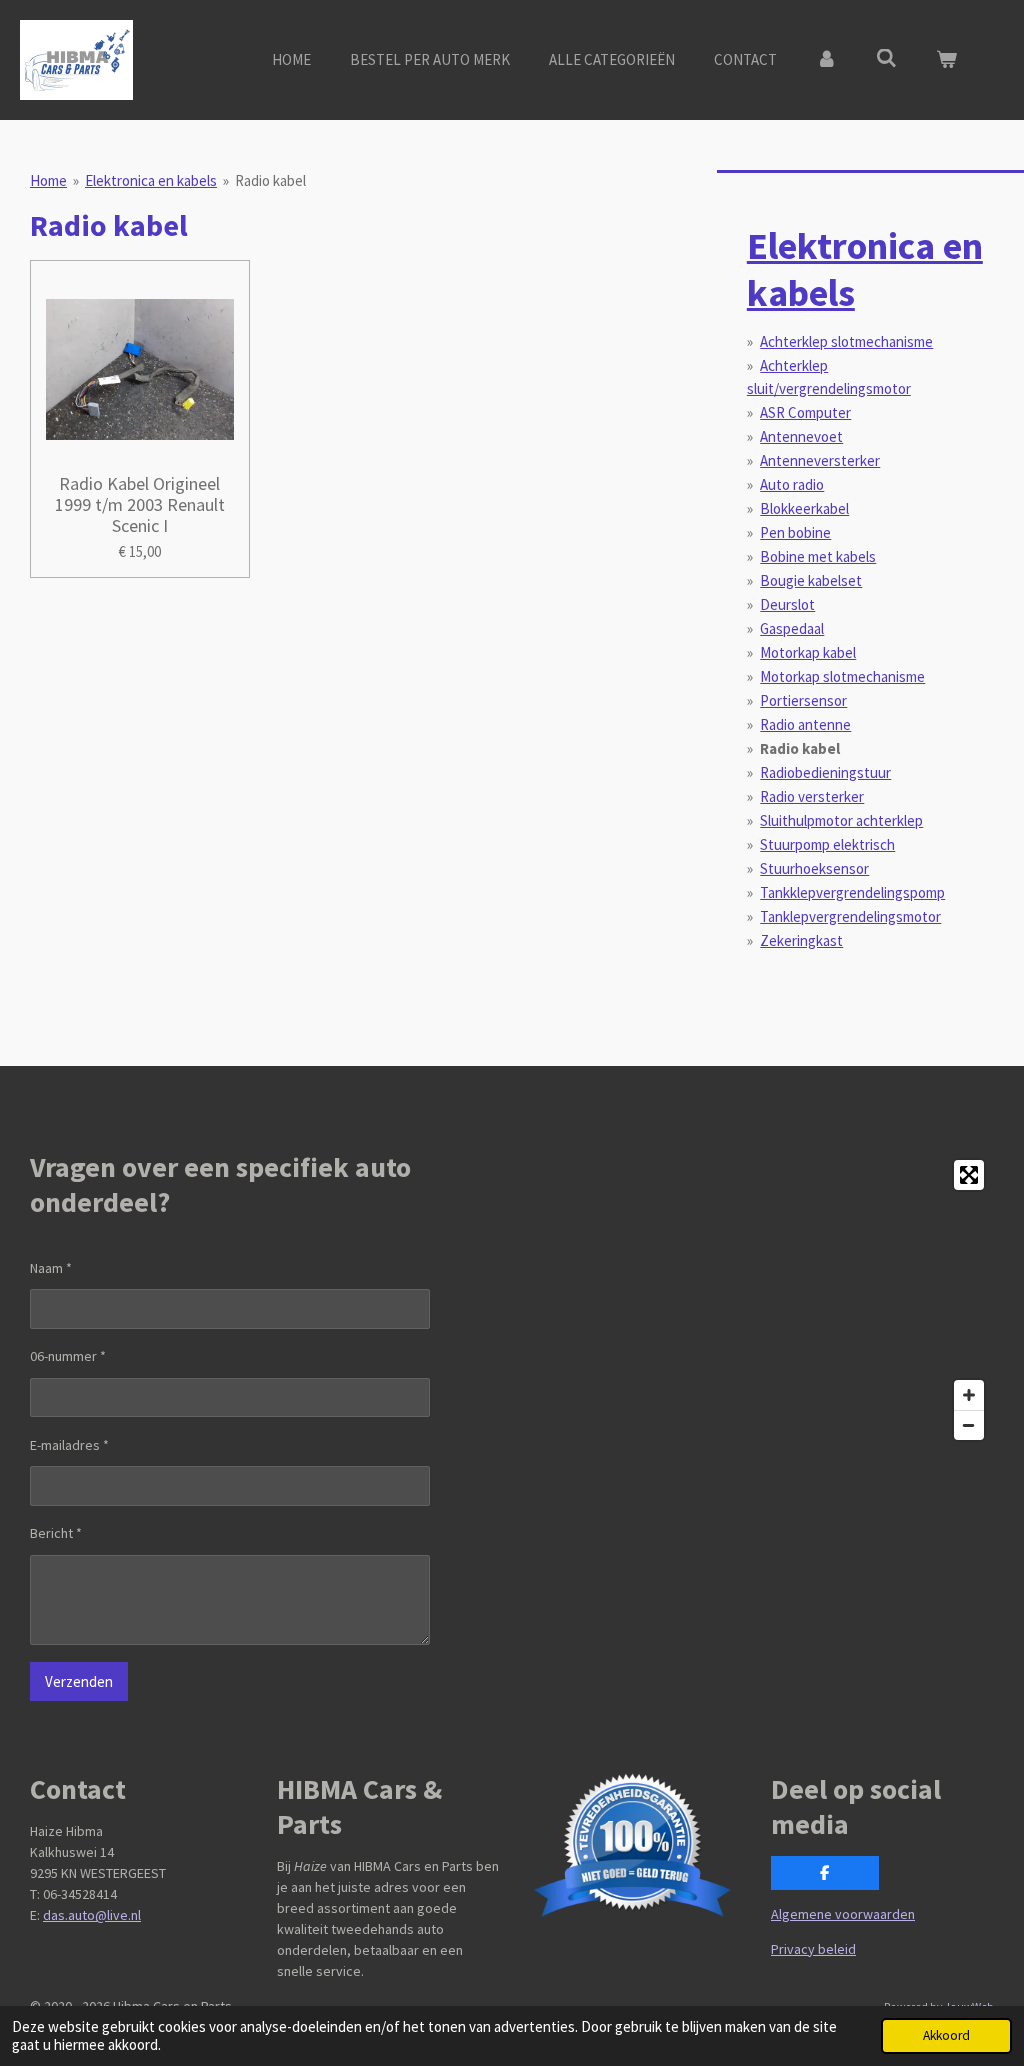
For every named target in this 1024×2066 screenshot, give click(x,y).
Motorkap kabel (808, 652)
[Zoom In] (969, 1395)
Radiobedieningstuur (825, 772)
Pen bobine (795, 532)
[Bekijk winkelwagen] (946, 60)
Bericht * (56, 1533)
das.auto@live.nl (92, 1915)
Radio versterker (812, 796)
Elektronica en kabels (151, 180)
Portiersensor (803, 700)
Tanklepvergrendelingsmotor (850, 916)
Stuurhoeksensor (814, 868)
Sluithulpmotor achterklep (841, 820)
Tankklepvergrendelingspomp (852, 892)
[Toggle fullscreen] (969, 1175)
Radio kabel (270, 180)
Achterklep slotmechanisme (846, 341)
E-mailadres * (69, 1445)
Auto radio (792, 484)
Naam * (51, 1268)
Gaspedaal (792, 628)
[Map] (759, 1300)
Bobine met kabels (818, 556)
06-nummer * (68, 1356)
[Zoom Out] (969, 1425)
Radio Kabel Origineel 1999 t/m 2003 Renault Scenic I (140, 504)
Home (48, 180)
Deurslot (787, 604)
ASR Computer (805, 412)
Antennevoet (801, 436)
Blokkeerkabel (804, 508)
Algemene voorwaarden (843, 1914)
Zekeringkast (801, 940)
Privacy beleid (813, 1949)
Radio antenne (805, 724)
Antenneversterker (820, 460)
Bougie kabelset (811, 580)
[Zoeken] (886, 58)
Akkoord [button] (946, 2035)
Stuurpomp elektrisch (827, 844)
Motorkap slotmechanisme (842, 676)
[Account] (826, 60)
